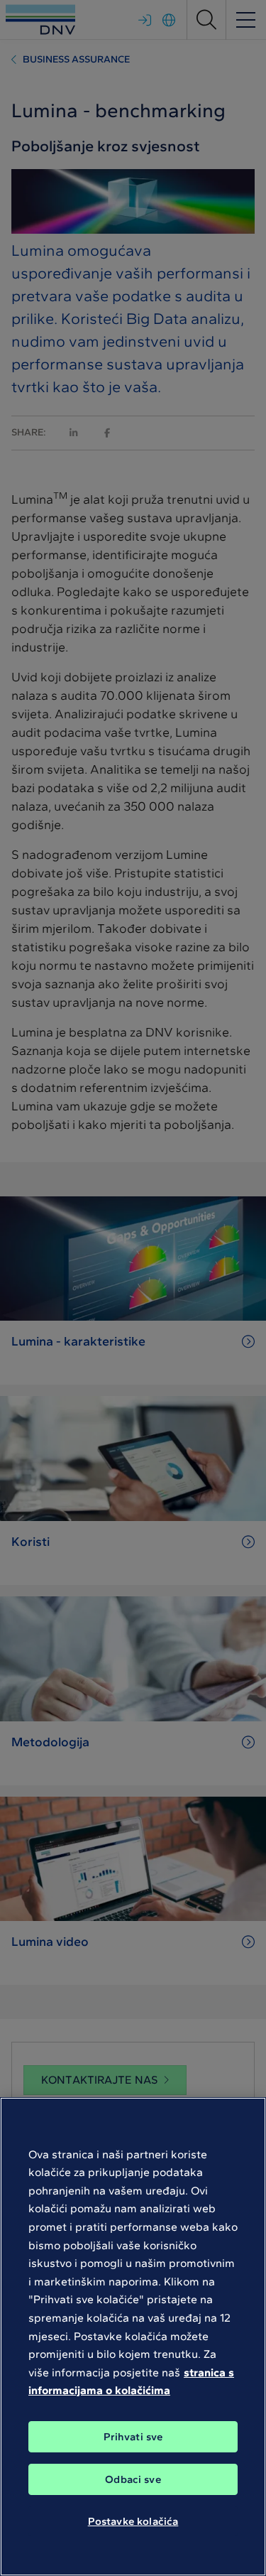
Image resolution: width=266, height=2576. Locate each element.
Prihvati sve (133, 2437)
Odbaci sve (133, 2479)
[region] (133, 2337)
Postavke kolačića (133, 2521)
